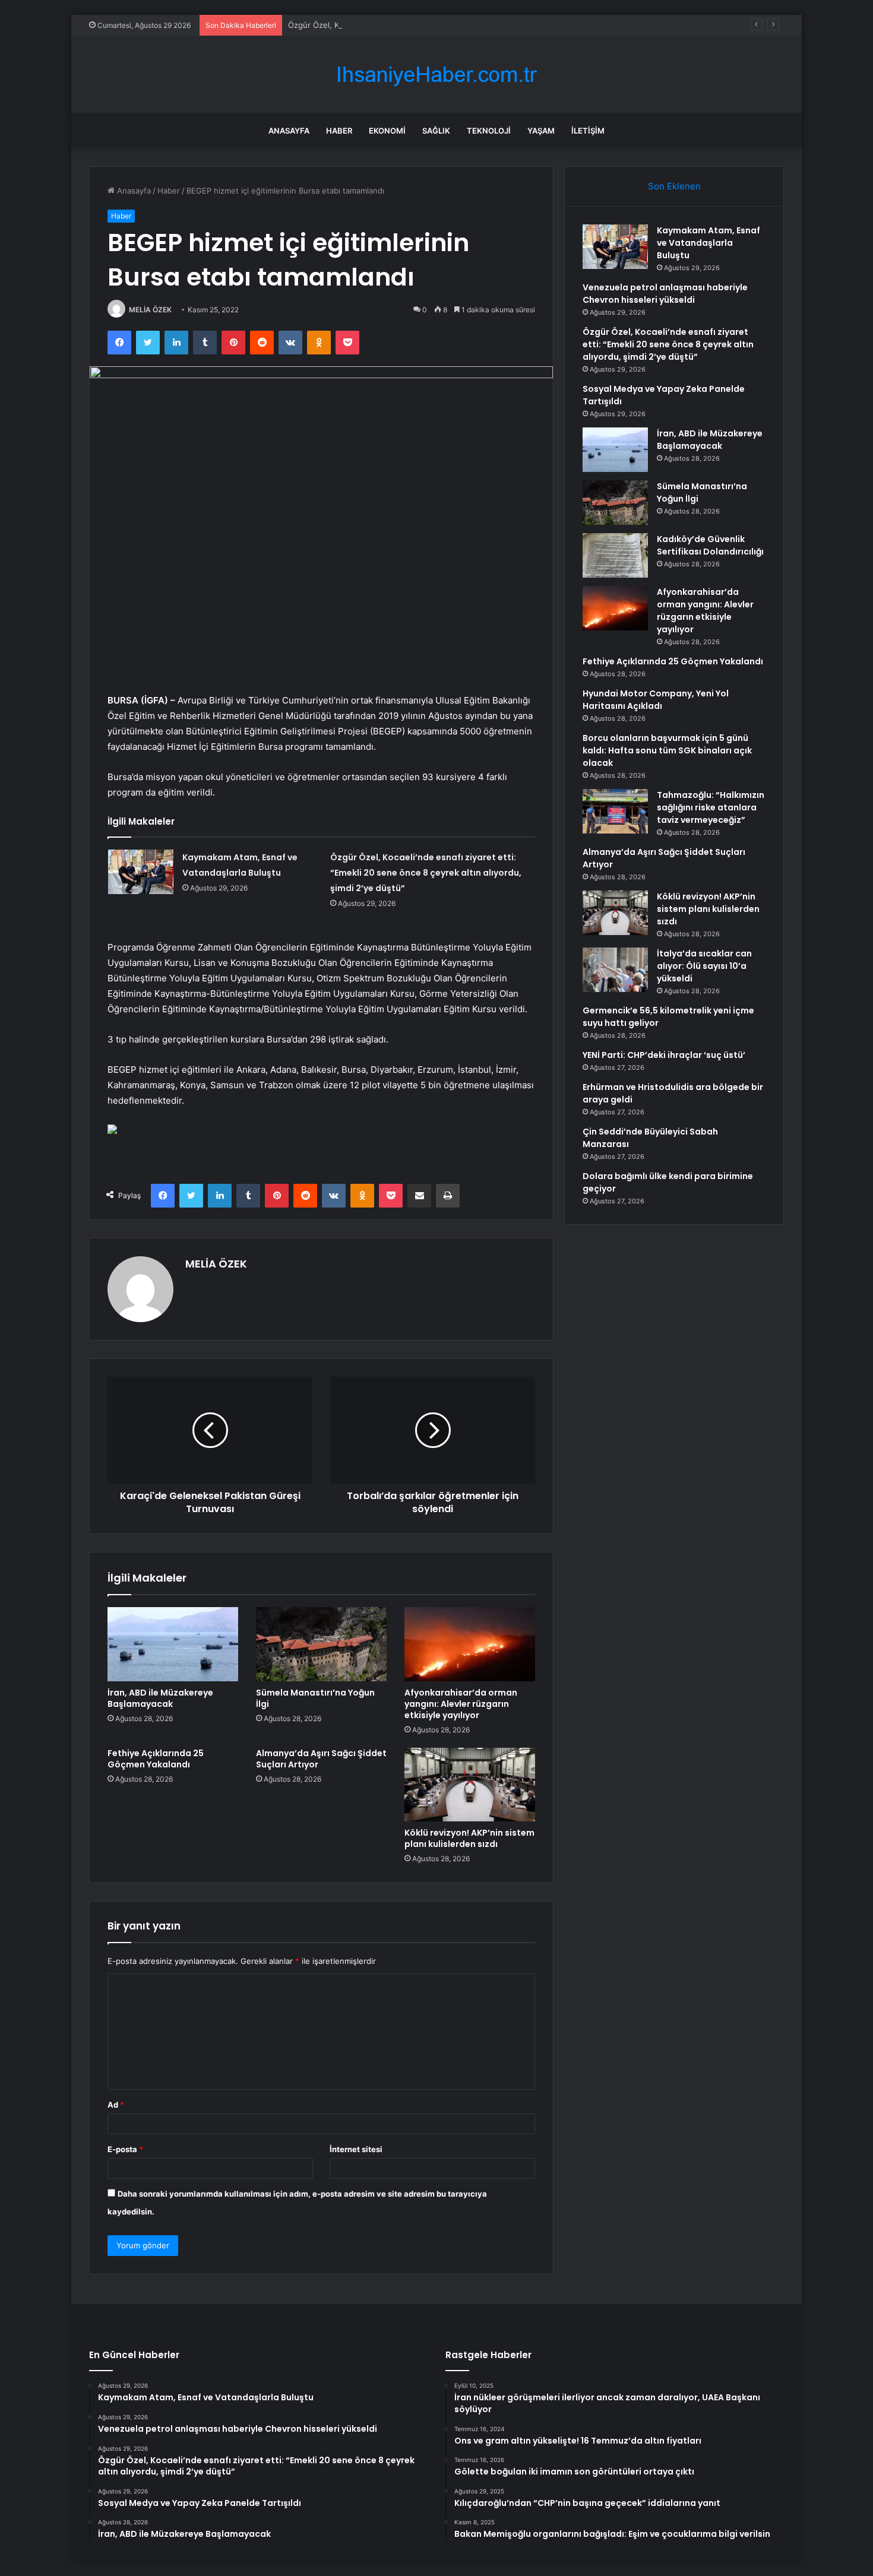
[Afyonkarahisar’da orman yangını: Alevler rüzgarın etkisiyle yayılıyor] (470, 1644)
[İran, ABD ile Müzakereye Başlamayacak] (173, 1644)
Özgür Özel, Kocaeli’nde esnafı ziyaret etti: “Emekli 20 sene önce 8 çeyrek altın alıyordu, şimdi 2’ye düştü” (483, 25)
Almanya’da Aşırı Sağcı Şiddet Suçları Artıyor (321, 1759)
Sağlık (436, 131)
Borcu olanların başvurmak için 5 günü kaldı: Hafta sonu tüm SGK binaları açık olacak (667, 750)
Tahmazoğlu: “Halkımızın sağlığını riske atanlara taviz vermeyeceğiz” (711, 807)
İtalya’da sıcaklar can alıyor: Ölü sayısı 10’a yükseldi (704, 966)
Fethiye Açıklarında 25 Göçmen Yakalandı (156, 1759)
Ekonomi (387, 131)
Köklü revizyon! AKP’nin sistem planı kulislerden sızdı (469, 1838)
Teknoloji (489, 131)
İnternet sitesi (356, 2149)
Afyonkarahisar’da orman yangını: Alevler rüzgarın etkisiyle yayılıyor (461, 1704)
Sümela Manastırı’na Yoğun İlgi (315, 1698)
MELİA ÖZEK (150, 310)
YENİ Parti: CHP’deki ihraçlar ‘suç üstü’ (664, 1055)
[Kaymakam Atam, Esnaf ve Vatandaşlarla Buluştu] (141, 872)
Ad (116, 2105)
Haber (339, 131)
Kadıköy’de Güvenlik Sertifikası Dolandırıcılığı (710, 545)
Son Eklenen (674, 186)
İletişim (588, 131)
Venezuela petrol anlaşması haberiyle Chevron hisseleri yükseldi (665, 294)
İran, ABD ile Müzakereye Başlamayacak (160, 1698)
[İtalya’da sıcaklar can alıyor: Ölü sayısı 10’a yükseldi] (615, 970)
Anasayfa (289, 131)
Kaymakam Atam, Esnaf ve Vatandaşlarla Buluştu (708, 243)
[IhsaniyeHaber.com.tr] (436, 75)
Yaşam (541, 131)
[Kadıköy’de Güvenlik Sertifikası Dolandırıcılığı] (615, 555)
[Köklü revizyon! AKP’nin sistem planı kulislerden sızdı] (470, 1785)
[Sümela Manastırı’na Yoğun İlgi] (321, 1644)
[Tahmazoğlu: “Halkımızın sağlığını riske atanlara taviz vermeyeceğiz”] (615, 811)
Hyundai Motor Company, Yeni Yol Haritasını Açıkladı (656, 700)
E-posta (125, 2149)
